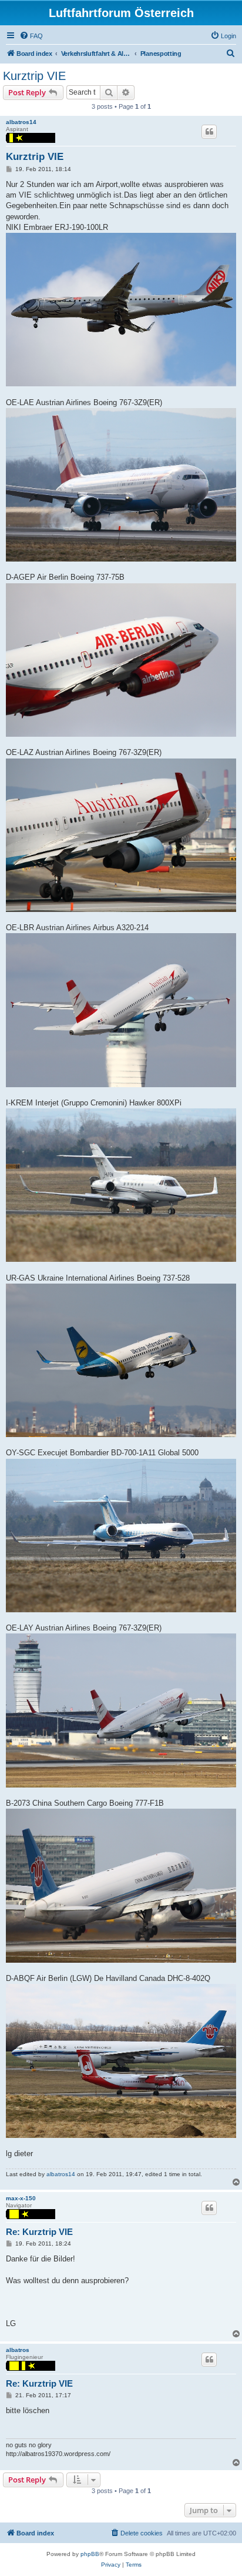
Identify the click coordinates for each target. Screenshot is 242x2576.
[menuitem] (31, 36)
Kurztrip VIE (34, 76)
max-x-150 (21, 2198)
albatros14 (21, 122)
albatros (18, 2350)
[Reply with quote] (209, 132)
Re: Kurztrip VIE (39, 2232)
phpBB (90, 2554)
